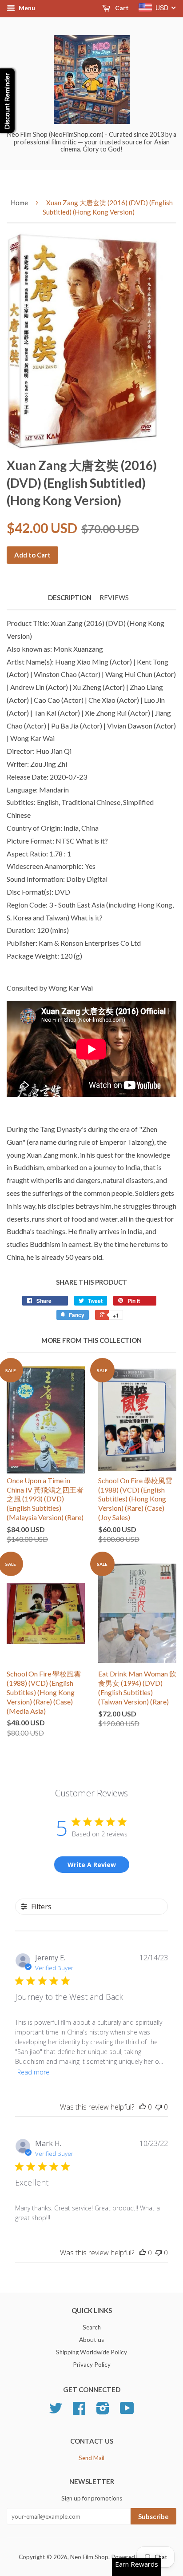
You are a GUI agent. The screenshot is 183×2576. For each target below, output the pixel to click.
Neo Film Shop (89, 2557)
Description (70, 597)
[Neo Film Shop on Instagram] (103, 2411)
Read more (33, 2072)
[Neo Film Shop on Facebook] (79, 2411)
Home (19, 203)
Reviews (114, 597)
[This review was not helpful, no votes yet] (159, 2107)
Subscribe (153, 2516)
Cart (121, 8)
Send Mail (91, 2458)
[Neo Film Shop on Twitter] (56, 2411)
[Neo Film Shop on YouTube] (127, 2411)
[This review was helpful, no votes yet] (143, 2107)
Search (92, 2327)
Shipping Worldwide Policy (91, 2352)
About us (91, 2340)
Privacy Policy (92, 2365)
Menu (26, 8)
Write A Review (92, 1865)
